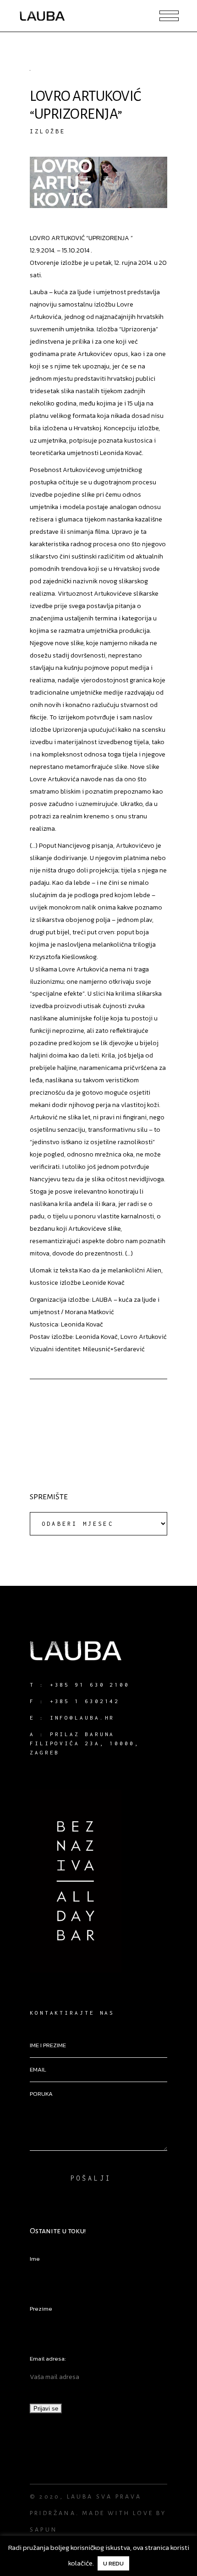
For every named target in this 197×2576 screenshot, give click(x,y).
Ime (35, 2259)
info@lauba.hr (82, 1718)
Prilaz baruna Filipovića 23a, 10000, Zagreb (85, 1743)
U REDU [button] (113, 2563)
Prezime (41, 2309)
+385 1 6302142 (85, 1701)
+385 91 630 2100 (90, 1685)
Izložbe (48, 131)
